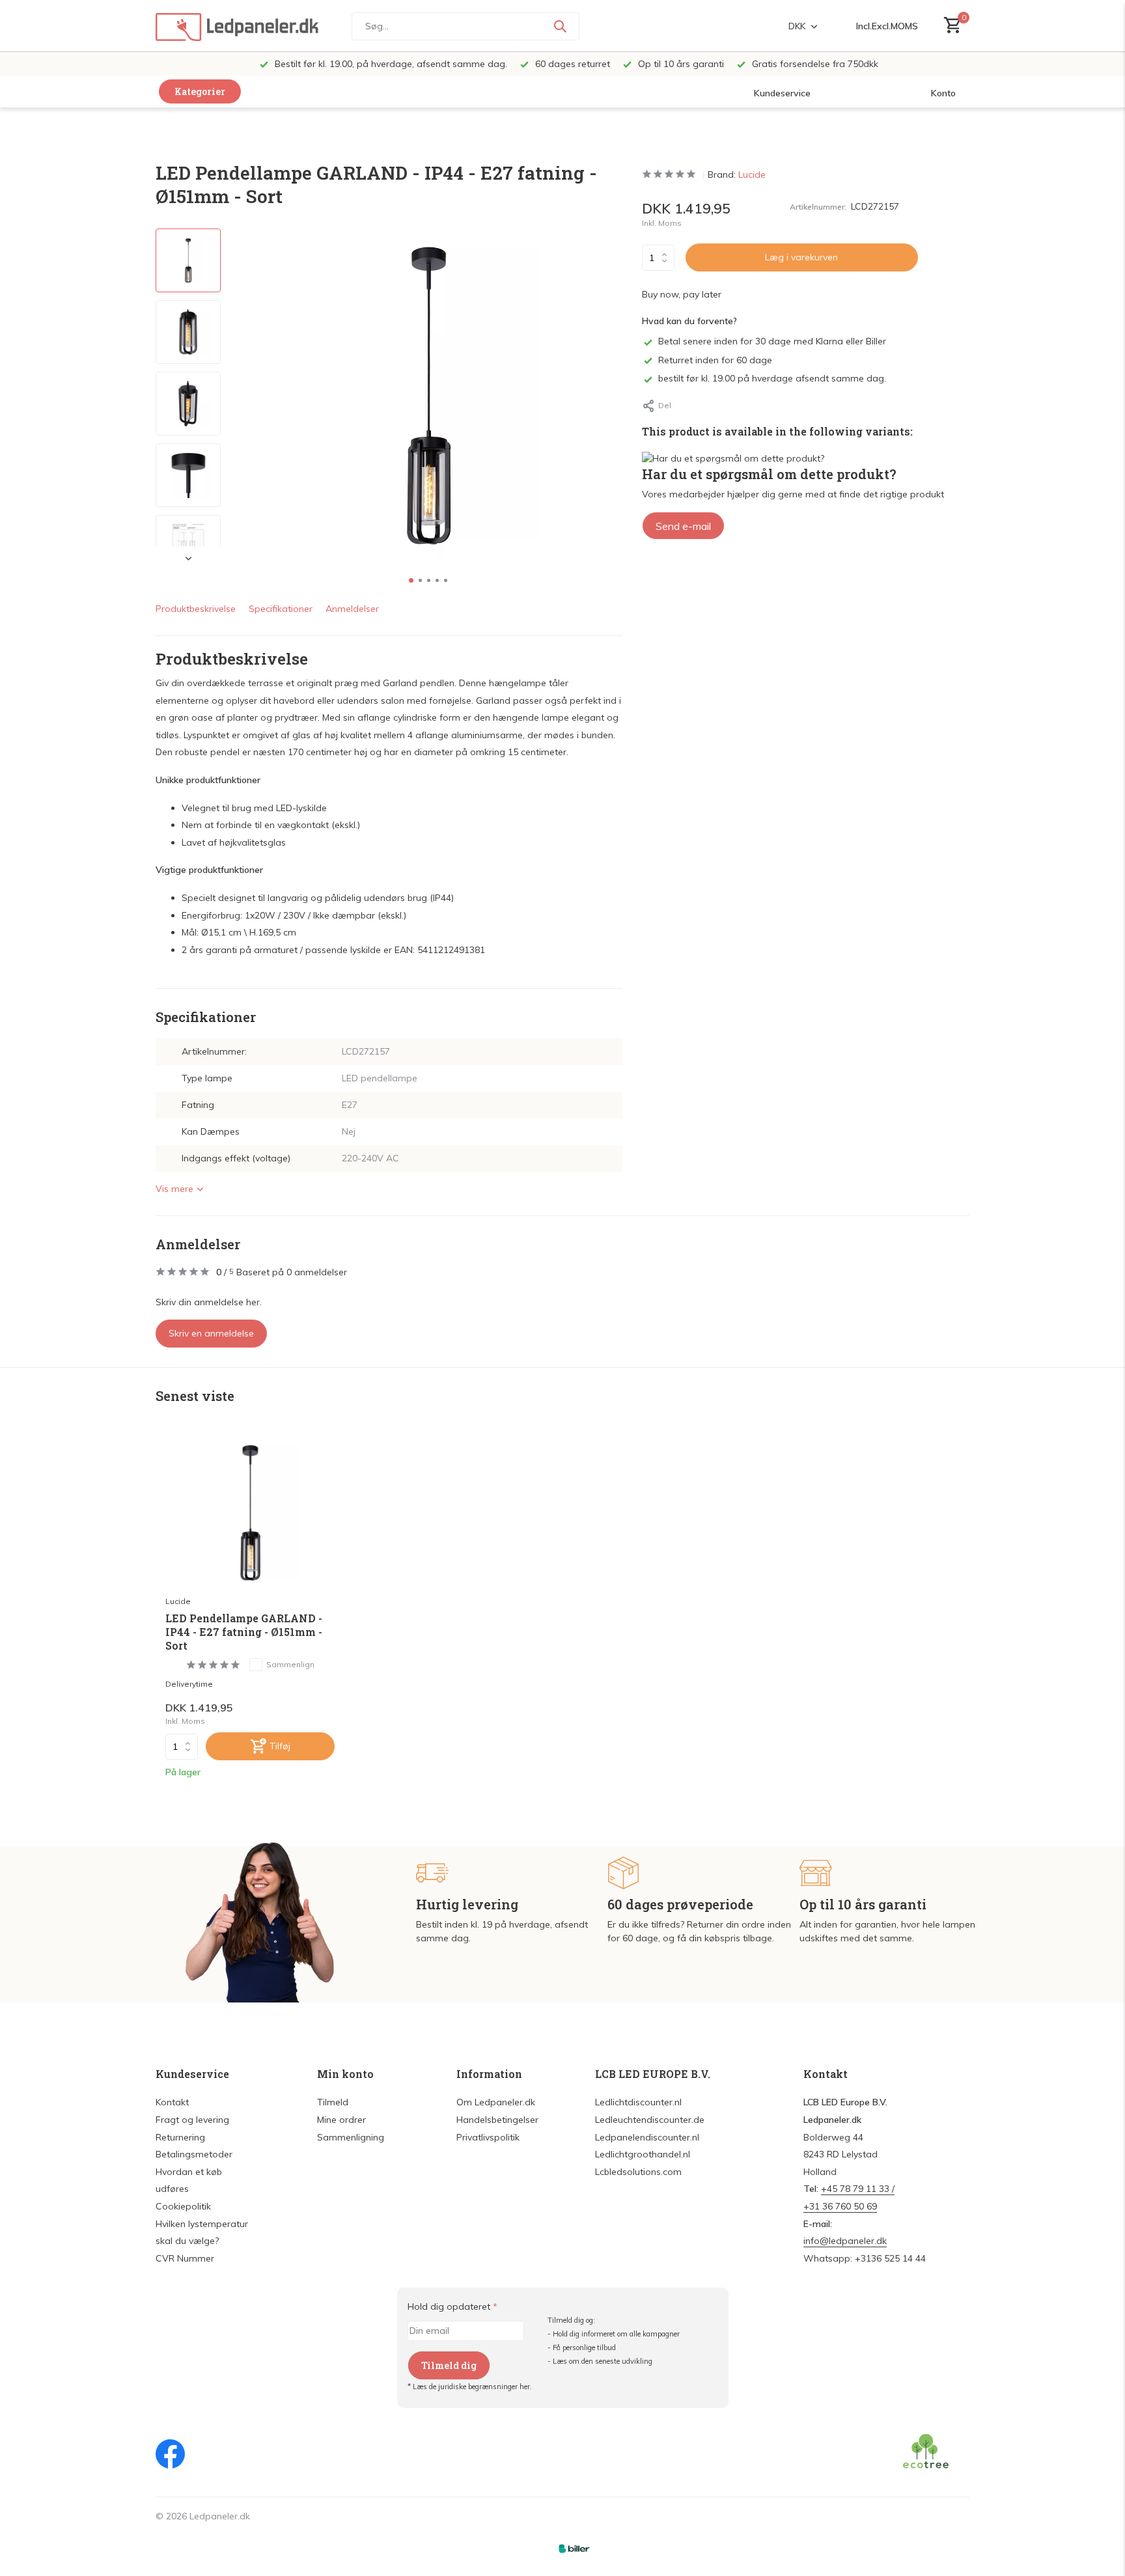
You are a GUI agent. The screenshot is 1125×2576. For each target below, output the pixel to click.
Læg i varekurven (801, 257)
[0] (950, 26)
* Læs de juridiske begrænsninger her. (470, 2387)
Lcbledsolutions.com (638, 2172)
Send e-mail (683, 526)
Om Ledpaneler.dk (496, 2102)
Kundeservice (782, 93)
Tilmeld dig (449, 2365)
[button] (411, 580)
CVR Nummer (185, 2258)
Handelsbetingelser (497, 2120)
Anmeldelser (352, 609)
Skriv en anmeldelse (211, 1333)
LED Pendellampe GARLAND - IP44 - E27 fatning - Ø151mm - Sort (244, 1632)
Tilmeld (333, 2102)
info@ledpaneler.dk (845, 2241)
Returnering (180, 2137)
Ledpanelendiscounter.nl (647, 2137)
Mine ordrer (341, 2120)
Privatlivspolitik (488, 2137)
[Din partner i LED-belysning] (237, 26)
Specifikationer (281, 609)
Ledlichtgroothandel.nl (643, 2154)
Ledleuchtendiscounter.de (650, 2120)
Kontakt (172, 2102)
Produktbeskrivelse (196, 609)
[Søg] (560, 26)
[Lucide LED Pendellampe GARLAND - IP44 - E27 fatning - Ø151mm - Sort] (250, 1513)
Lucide (752, 174)
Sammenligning (351, 2137)
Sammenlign (290, 1664)
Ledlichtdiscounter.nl (638, 2102)
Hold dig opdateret (452, 2306)
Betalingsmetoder (194, 2154)
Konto (943, 93)
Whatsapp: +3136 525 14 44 (865, 2258)
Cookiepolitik (183, 2206)
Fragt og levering (192, 2120)
